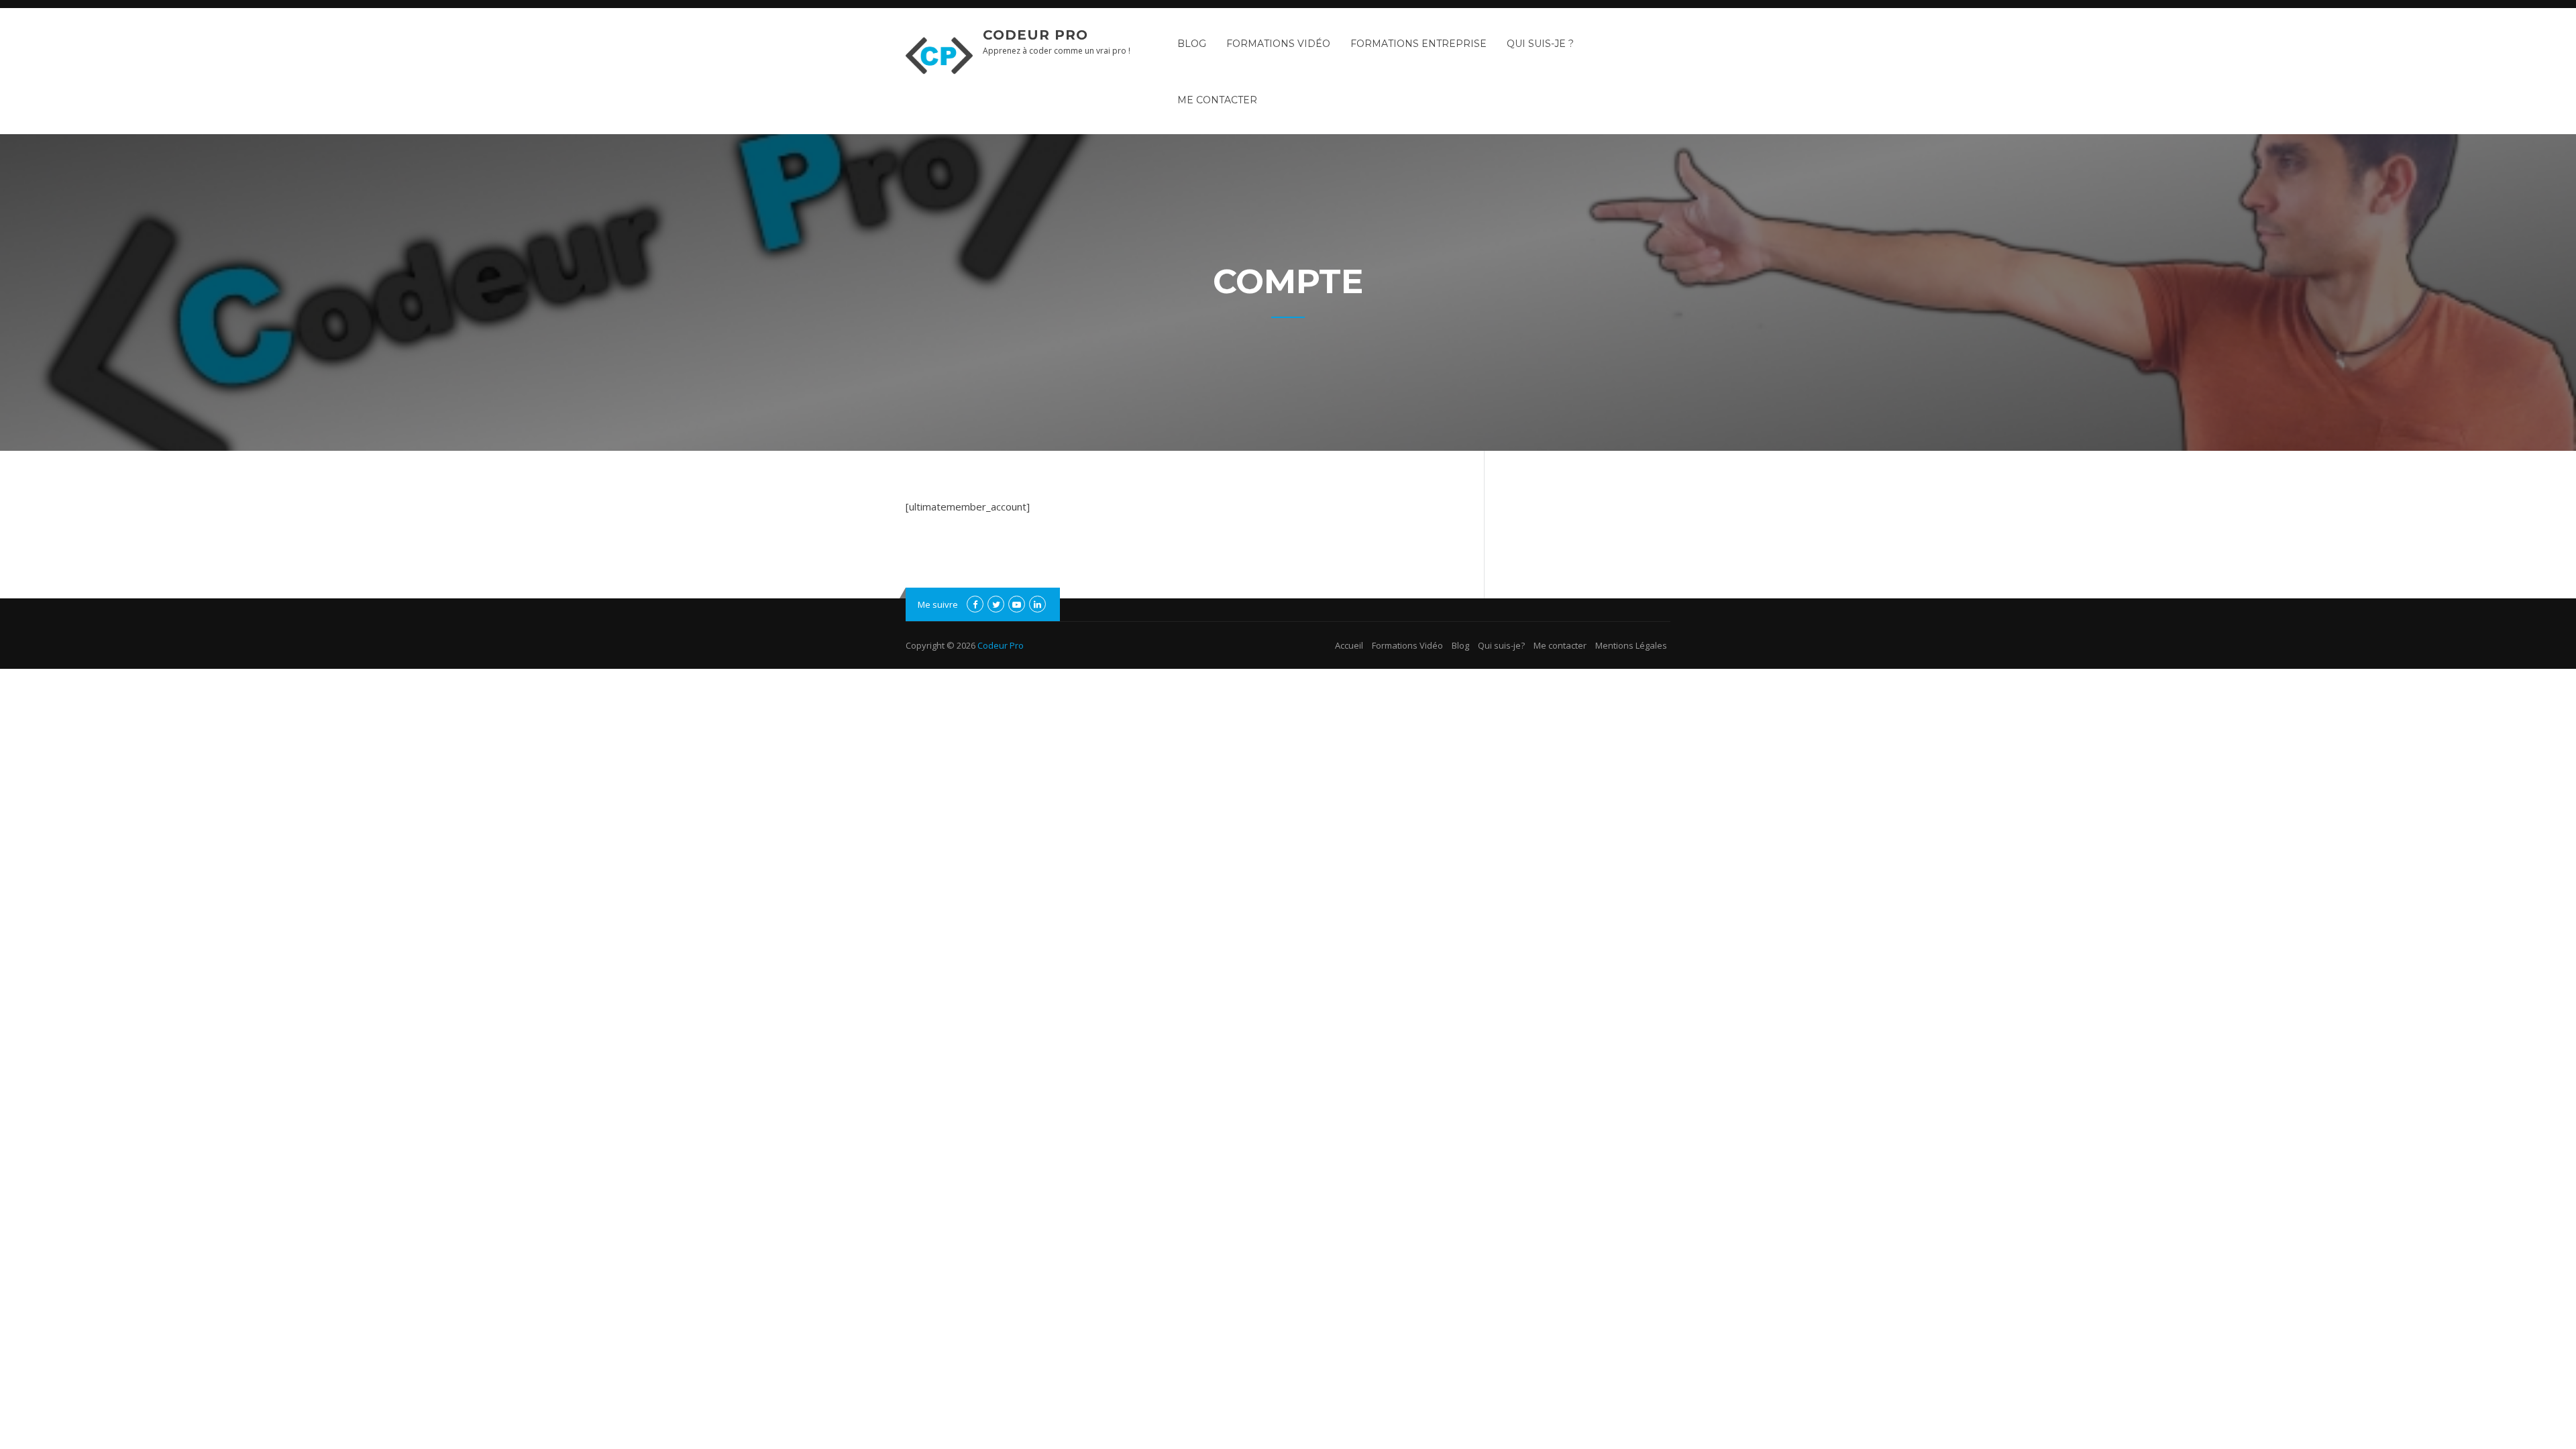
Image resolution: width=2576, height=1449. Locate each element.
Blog (1192, 44)
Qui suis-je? (1501, 645)
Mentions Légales (1631, 645)
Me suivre (938, 604)
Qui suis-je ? (1540, 44)
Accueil (1349, 645)
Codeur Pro (1035, 35)
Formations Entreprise (1418, 44)
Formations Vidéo (1278, 44)
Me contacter (1217, 100)
